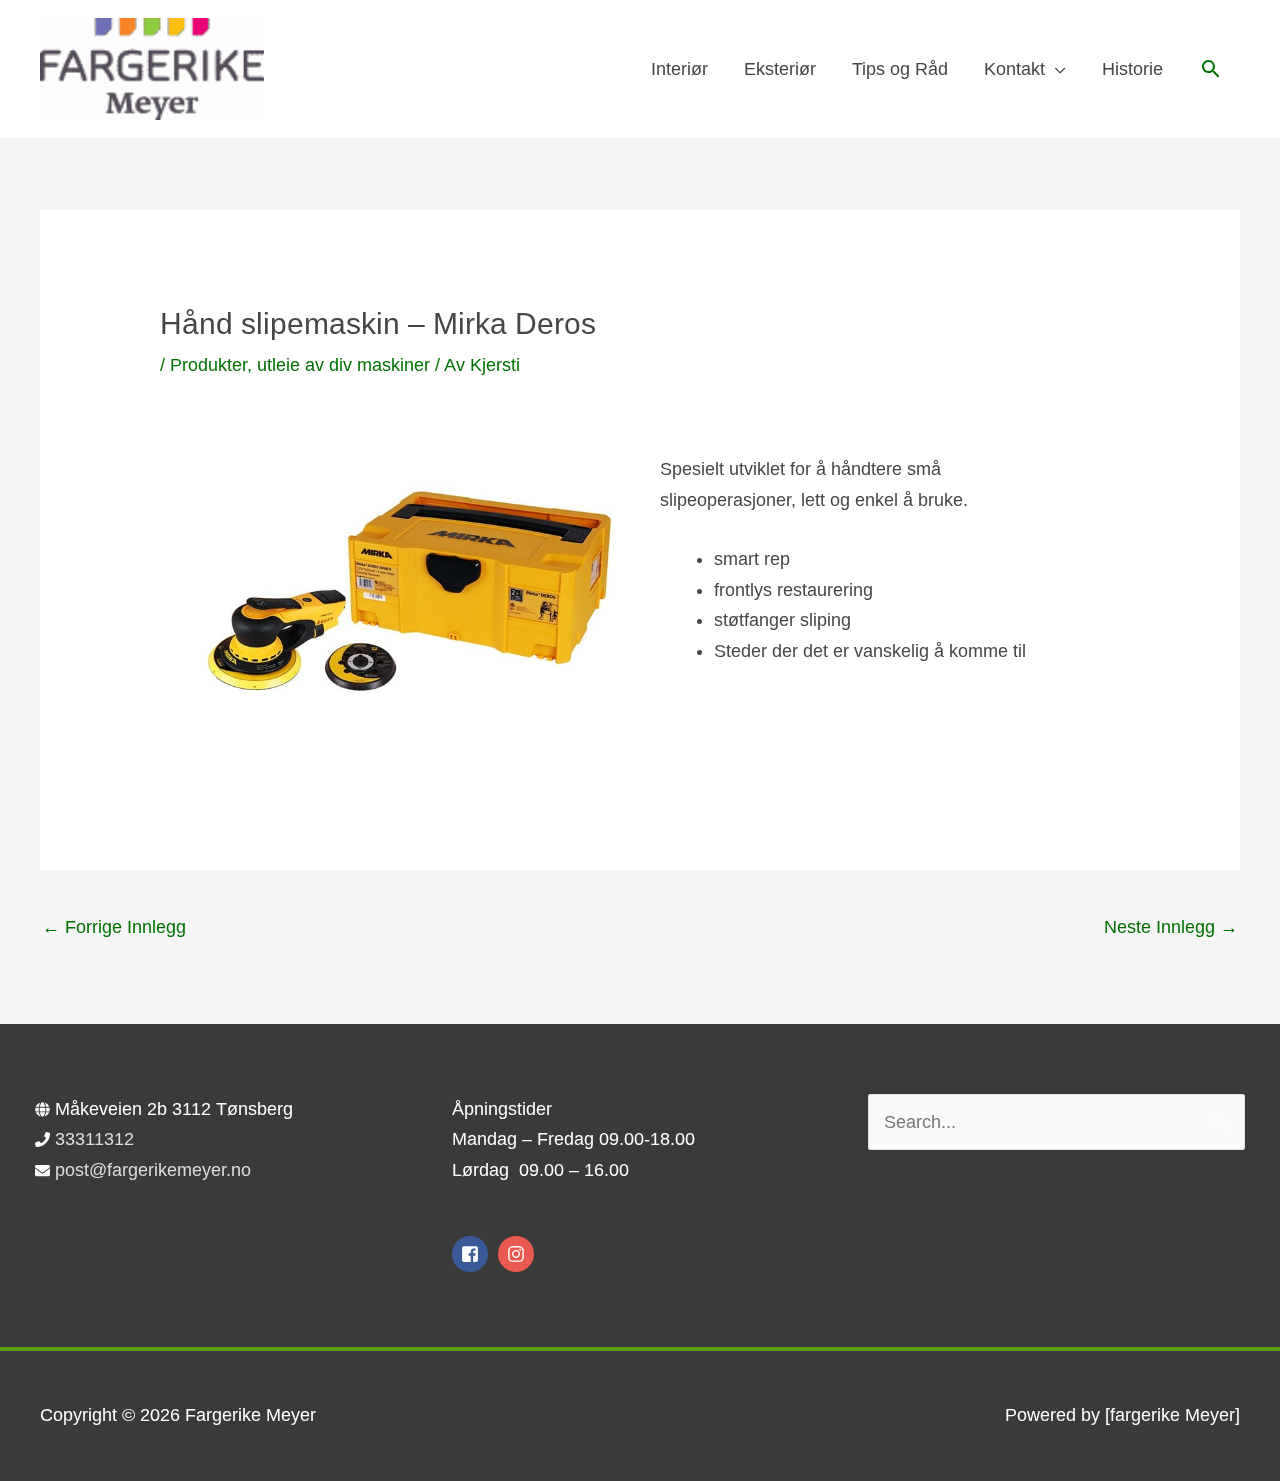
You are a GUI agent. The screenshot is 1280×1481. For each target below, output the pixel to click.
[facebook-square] (472, 1254)
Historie (1132, 69)
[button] (1210, 68)
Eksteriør (780, 69)
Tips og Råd (900, 69)
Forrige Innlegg (114, 927)
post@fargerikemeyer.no (153, 1170)
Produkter (208, 365)
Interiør (679, 69)
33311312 (94, 1139)
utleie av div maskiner (343, 365)
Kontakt (1014, 69)
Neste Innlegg (1171, 927)
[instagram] (518, 1254)
